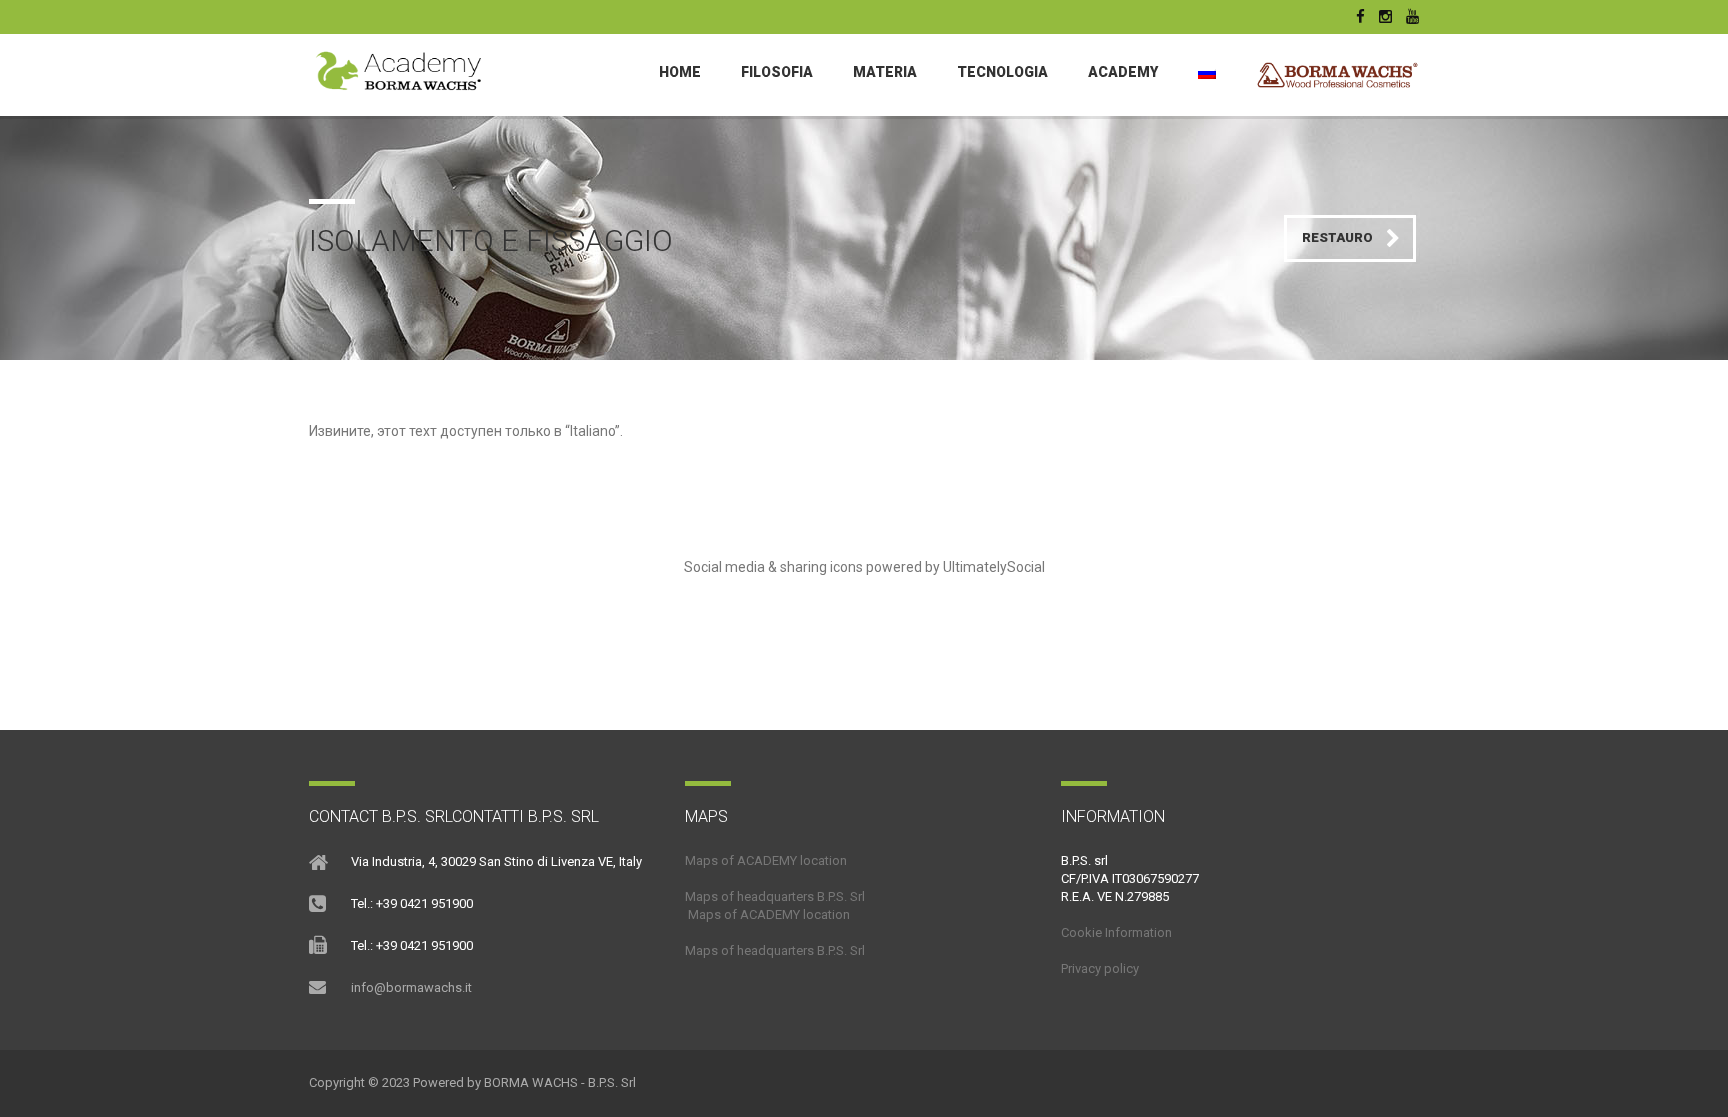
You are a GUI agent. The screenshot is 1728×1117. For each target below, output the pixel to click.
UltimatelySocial (994, 567)
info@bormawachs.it (411, 987)
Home (680, 72)
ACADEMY (1123, 72)
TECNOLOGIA (1002, 72)
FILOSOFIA (777, 72)
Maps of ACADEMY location (766, 860)
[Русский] (1207, 72)
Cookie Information (1116, 932)
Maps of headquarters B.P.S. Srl (775, 896)
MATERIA (885, 72)
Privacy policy (1100, 968)
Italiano (592, 431)
